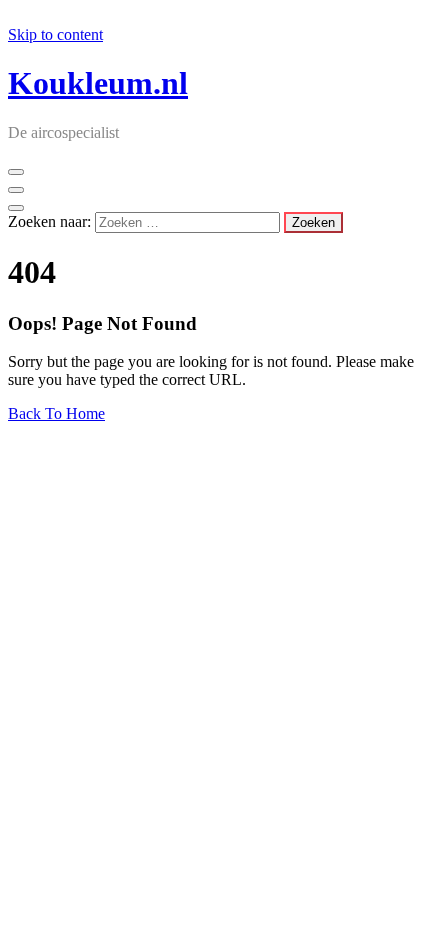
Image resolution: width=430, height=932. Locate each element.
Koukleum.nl (98, 83)
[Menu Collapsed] (16, 172)
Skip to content (55, 34)
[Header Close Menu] (16, 190)
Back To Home (56, 413)
